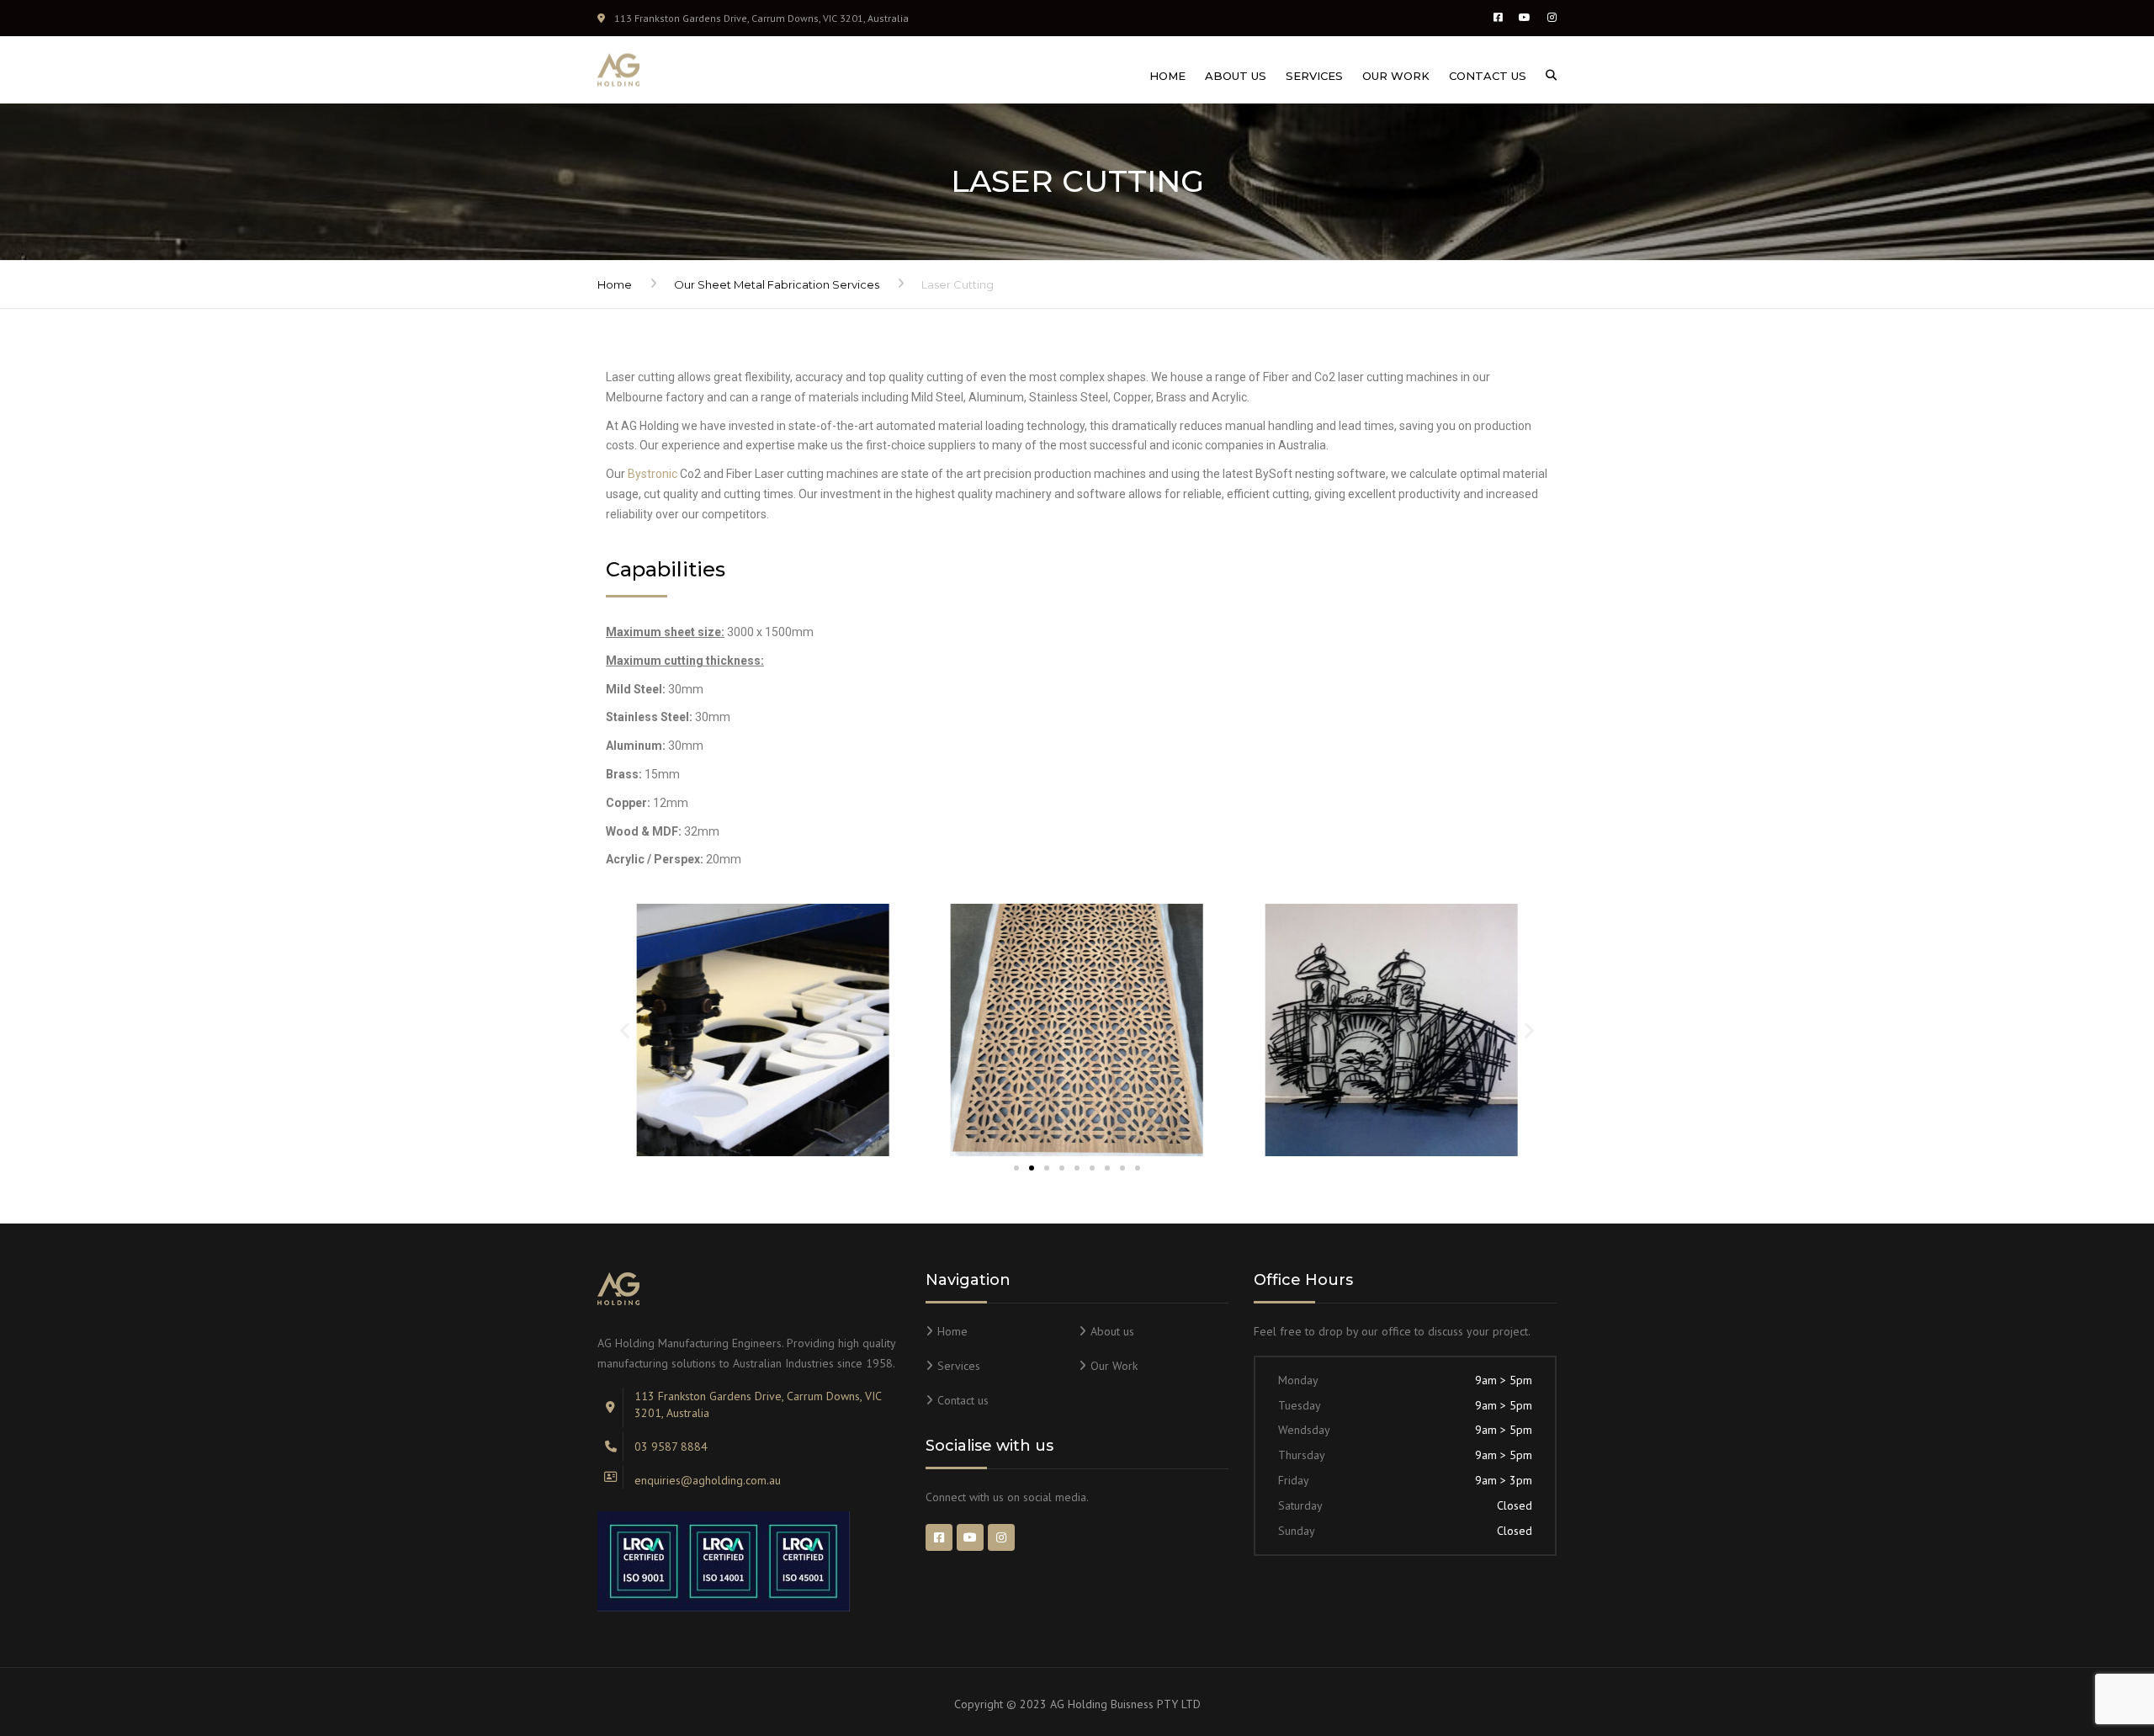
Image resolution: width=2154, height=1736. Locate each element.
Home (1167, 76)
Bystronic (653, 474)
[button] (625, 1030)
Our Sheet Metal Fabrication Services (777, 284)
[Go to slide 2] (1032, 1168)
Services (1314, 76)
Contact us (1488, 76)
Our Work (1396, 76)
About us (1236, 76)
